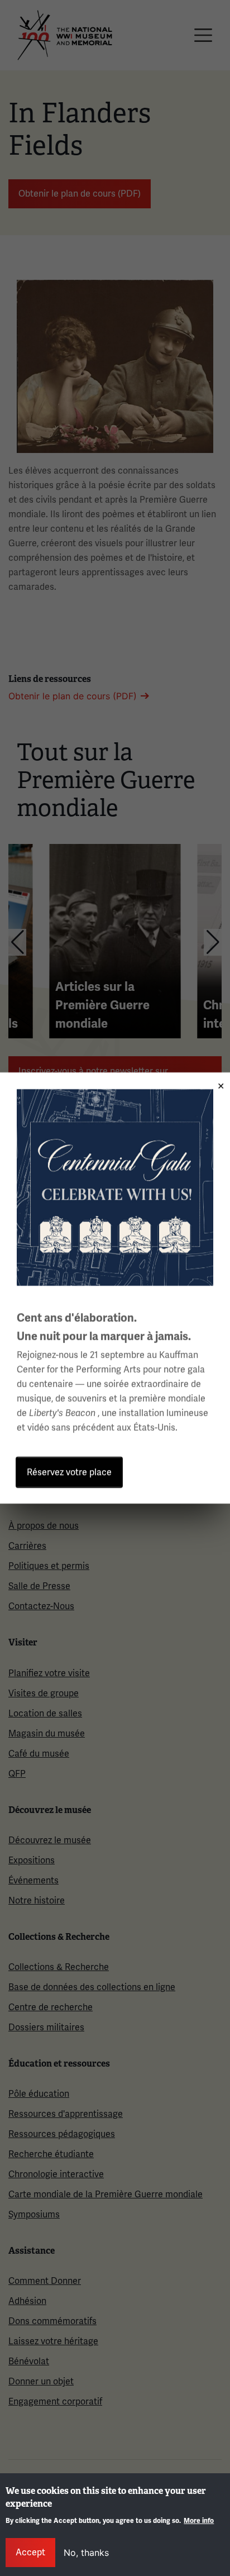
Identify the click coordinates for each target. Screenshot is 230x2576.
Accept (30, 2552)
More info (199, 2521)
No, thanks (86, 2553)
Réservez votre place (69, 1472)
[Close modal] (217, 1082)
